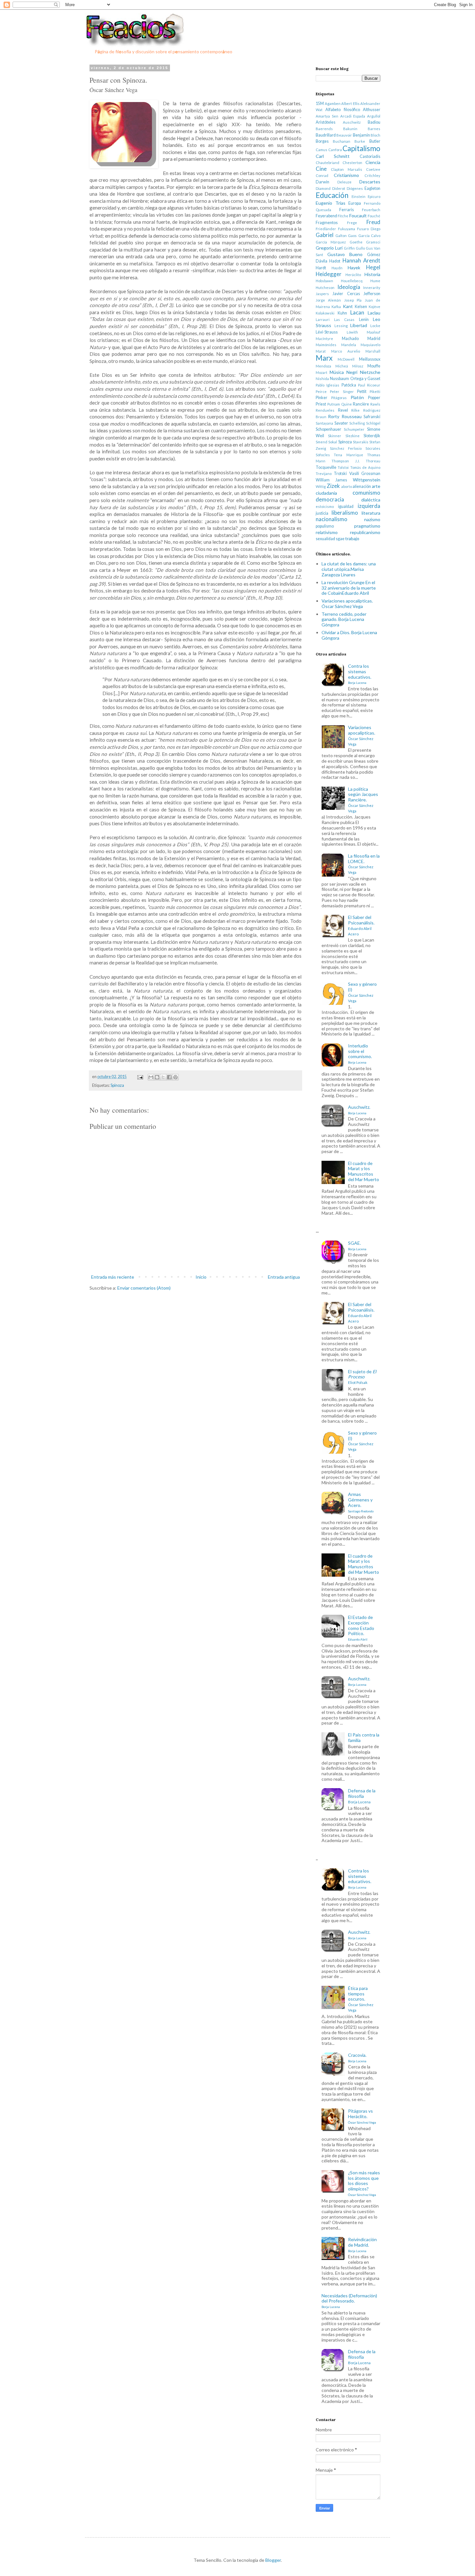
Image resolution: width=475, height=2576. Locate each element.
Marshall (373, 351)
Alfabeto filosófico (343, 110)
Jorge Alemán (328, 300)
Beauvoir (344, 135)
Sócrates (373, 448)
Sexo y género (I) (362, 992)
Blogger (273, 2560)
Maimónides (326, 345)
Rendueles (325, 410)
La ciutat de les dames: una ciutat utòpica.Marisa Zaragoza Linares (349, 569)
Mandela (349, 345)
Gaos (352, 236)
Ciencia (373, 162)
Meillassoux (370, 359)
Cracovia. (357, 2058)
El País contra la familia (364, 1737)
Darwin (322, 182)
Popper (374, 398)
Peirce (321, 392)
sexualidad (325, 539)
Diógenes (355, 188)
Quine (347, 404)
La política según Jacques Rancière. (363, 800)
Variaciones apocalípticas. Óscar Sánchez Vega (347, 603)
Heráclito (353, 275)
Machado (350, 339)
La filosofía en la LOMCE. (364, 864)
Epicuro (374, 196)
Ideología (349, 287)
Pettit (362, 392)
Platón (357, 397)
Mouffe (374, 366)
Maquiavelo (370, 345)
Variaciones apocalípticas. (362, 735)
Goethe (356, 242)
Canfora (335, 150)
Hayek (354, 268)
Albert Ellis (350, 103)
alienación (362, 486)
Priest (321, 404)
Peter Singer (342, 392)
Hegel (373, 267)
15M (320, 103)
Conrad (322, 175)
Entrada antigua (284, 1277)
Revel (343, 410)
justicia (322, 513)
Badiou (374, 122)
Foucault (358, 216)
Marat (321, 351)
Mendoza (323, 366)
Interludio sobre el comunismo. (360, 1054)
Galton (341, 236)
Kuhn (342, 313)
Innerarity (372, 288)
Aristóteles (326, 122)
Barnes (374, 129)
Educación (332, 195)
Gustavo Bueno (345, 254)
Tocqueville (326, 467)
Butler (375, 141)
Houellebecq (352, 281)
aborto (347, 486)
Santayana (324, 423)
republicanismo (365, 532)
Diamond (323, 188)
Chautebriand (327, 163)
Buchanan (342, 141)
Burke (360, 141)
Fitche (343, 216)
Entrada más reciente (113, 1277)
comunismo (366, 493)
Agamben (333, 103)
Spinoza (117, 1085)
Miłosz (358, 366)
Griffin (349, 248)
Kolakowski (325, 313)
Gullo (360, 248)
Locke (375, 326)
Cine (321, 169)
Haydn (337, 268)
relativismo (327, 532)
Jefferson (372, 294)
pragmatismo (367, 526)
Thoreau (373, 461)
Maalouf (374, 332)
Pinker (322, 398)
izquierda (369, 506)
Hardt (321, 268)
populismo (325, 526)
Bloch (375, 135)
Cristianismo (346, 175)
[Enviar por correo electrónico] (151, 1077)
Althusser (372, 110)
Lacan (357, 312)
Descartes (370, 182)
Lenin (364, 319)
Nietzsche (370, 372)
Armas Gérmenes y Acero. (361, 1502)
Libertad (359, 325)
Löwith (352, 332)
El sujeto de (362, 1377)
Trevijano (324, 474)
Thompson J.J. (346, 461)
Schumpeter (354, 429)
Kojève (375, 307)
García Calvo (369, 236)
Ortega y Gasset (365, 379)
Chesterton (352, 163)
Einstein (359, 196)
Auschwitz (352, 122)
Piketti (375, 392)
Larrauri (323, 319)
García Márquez (331, 242)
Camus (322, 150)
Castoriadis (370, 156)
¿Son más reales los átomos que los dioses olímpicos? (364, 2183)
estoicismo (325, 506)
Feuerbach (371, 210)
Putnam (334, 404)
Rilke (355, 410)
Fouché (374, 216)
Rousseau (352, 416)
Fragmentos (327, 223)
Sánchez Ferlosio (346, 448)
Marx (324, 358)
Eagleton (372, 188)
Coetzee (373, 169)
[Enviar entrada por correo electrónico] (140, 1077)
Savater (341, 423)
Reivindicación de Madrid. (362, 2245)
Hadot (335, 261)
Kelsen (361, 307)
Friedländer (326, 229)
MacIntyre (324, 339)
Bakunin (350, 129)
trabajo (352, 538)
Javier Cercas (346, 294)
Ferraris (347, 210)
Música (337, 372)
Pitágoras (339, 398)
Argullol (374, 116)
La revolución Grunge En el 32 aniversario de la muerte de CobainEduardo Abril (349, 588)
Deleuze (344, 182)
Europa (355, 203)
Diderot (339, 188)
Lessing (341, 326)
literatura (371, 513)
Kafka (336, 307)
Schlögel (373, 423)
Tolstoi (343, 467)
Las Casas (344, 319)
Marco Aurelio (346, 351)
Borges (322, 141)
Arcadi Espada (353, 116)
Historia (372, 274)
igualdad (346, 506)
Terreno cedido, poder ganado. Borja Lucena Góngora (344, 619)
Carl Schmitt (333, 156)
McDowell (346, 359)
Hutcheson (325, 288)
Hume (375, 281)
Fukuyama (347, 229)
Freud (373, 222)
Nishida (322, 379)
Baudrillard (326, 135)
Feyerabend (326, 216)
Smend (322, 442)
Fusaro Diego (369, 229)
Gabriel (325, 235)
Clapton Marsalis (347, 169)
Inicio (201, 1277)
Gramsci (373, 242)
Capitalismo (361, 148)
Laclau (374, 313)
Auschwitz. (359, 1110)
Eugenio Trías (331, 203)
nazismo (372, 519)
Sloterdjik (372, 436)
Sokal (333, 442)
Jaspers (322, 294)
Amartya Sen (327, 116)
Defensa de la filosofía (362, 1796)
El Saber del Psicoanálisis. (361, 925)
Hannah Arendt (361, 260)
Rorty (334, 416)
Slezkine (353, 436)
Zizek (333, 486)
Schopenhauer (328, 429)
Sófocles (323, 455)
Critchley (372, 175)
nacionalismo (332, 519)
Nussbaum (339, 379)
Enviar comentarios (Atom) (144, 1288)
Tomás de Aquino (365, 467)
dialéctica (371, 500)
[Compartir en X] (163, 1077)
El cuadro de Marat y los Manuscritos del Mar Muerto (364, 1171)
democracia (330, 499)
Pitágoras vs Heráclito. (362, 2116)
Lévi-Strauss (327, 332)
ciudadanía (326, 493)
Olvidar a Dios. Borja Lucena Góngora (349, 635)
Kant (348, 306)
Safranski (372, 417)
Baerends (324, 129)
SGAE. (357, 1246)
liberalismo (345, 513)
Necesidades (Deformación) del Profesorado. (349, 2301)
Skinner (335, 436)
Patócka (349, 385)
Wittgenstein (367, 480)
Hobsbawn (324, 281)
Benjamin (361, 135)
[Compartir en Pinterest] (175, 1077)
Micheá (342, 366)
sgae (340, 539)
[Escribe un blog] (157, 1077)
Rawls (375, 404)
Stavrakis (361, 442)
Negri (352, 372)
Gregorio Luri (329, 248)
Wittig (321, 486)
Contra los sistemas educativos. (360, 674)
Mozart (322, 372)
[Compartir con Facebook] (169, 1077)
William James (331, 480)
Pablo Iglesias (327, 385)
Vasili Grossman (365, 474)
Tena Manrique (348, 455)
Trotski (340, 474)
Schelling (357, 423)
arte (376, 486)
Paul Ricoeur (369, 385)
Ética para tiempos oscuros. (361, 1999)
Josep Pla (353, 300)
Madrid (374, 339)
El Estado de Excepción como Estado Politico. (361, 1628)
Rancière (361, 404)
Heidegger (329, 274)
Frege (352, 223)
